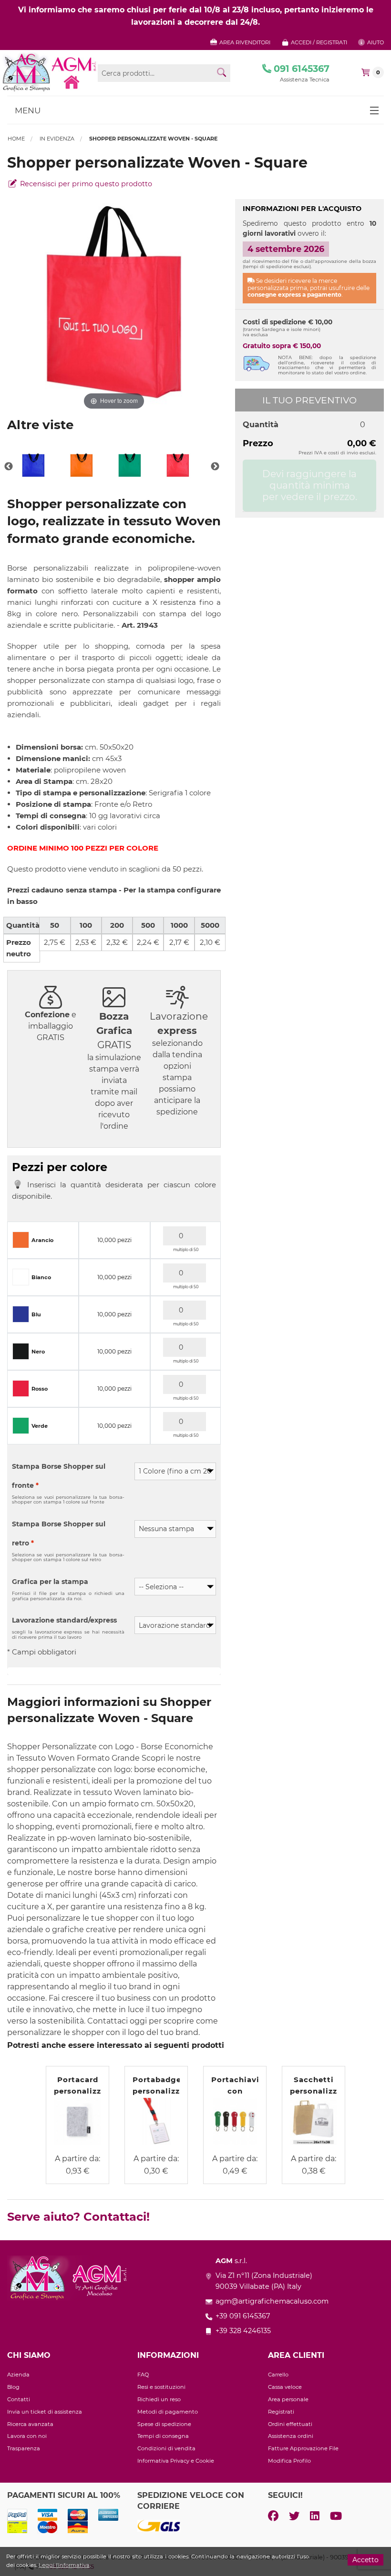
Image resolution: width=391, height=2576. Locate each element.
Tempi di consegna (163, 2436)
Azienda (18, 2375)
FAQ (143, 2375)
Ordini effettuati (290, 2424)
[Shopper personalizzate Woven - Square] (33, 467)
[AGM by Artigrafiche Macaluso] (49, 72)
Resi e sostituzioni (161, 2387)
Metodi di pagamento (168, 2412)
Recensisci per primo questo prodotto (85, 184)
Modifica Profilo (289, 2461)
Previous (9, 467)
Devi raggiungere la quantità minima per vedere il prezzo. (310, 485)
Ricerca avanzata (30, 2424)
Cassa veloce (285, 2387)
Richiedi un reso (159, 2399)
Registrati (281, 2412)
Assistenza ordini (291, 2436)
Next (215, 467)
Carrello (278, 2375)
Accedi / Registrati (318, 42)
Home (16, 139)
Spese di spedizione (164, 2424)
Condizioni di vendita (166, 2448)
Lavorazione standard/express (64, 1620)
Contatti (19, 2399)
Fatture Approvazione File (303, 2448)
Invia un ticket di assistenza (45, 2412)
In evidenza (57, 139)
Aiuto (375, 42)
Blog (13, 2387)
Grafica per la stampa (50, 1582)
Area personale (288, 2399)
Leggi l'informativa (64, 2565)
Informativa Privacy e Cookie (176, 2461)
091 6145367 (300, 69)
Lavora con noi (27, 2436)
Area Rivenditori (244, 42)
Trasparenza (24, 2448)
